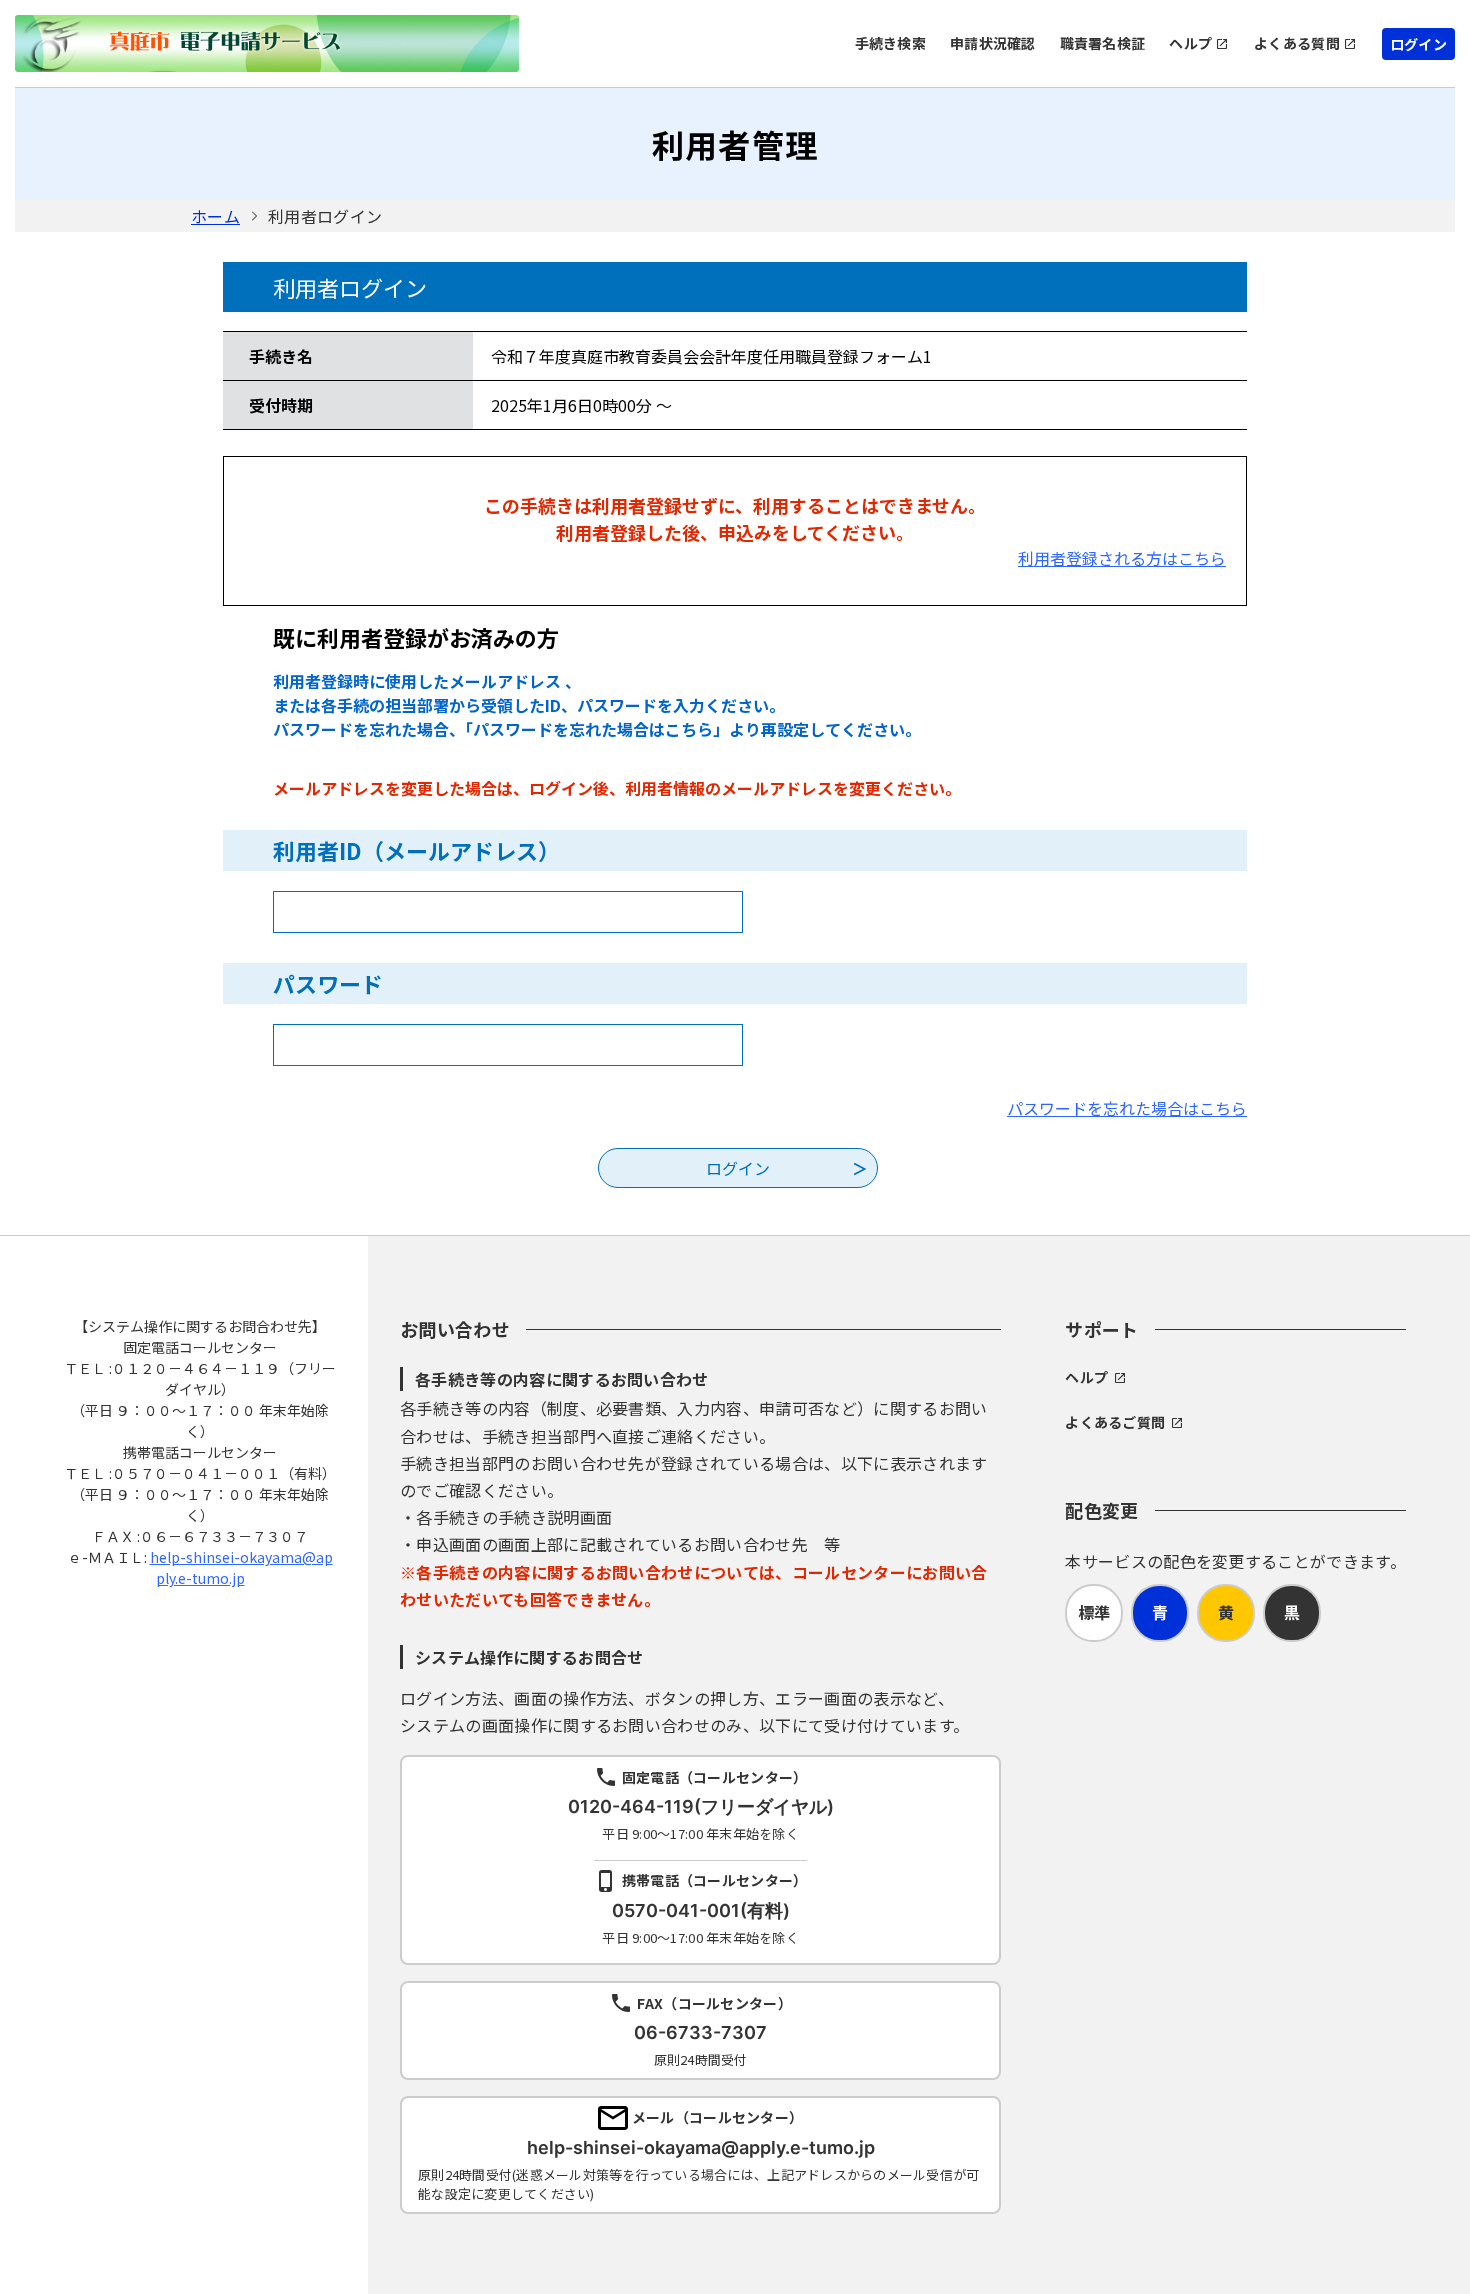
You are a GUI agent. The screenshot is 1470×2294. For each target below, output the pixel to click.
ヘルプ (1190, 43)
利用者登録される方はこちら (1122, 558)
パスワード (328, 983)
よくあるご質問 (1115, 1422)
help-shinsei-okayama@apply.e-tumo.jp (241, 1567)
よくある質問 (1297, 43)
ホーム (215, 216)
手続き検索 (890, 43)
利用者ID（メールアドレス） (416, 850)
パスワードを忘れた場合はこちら (1127, 1108)
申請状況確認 (993, 43)
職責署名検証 (1103, 43)
